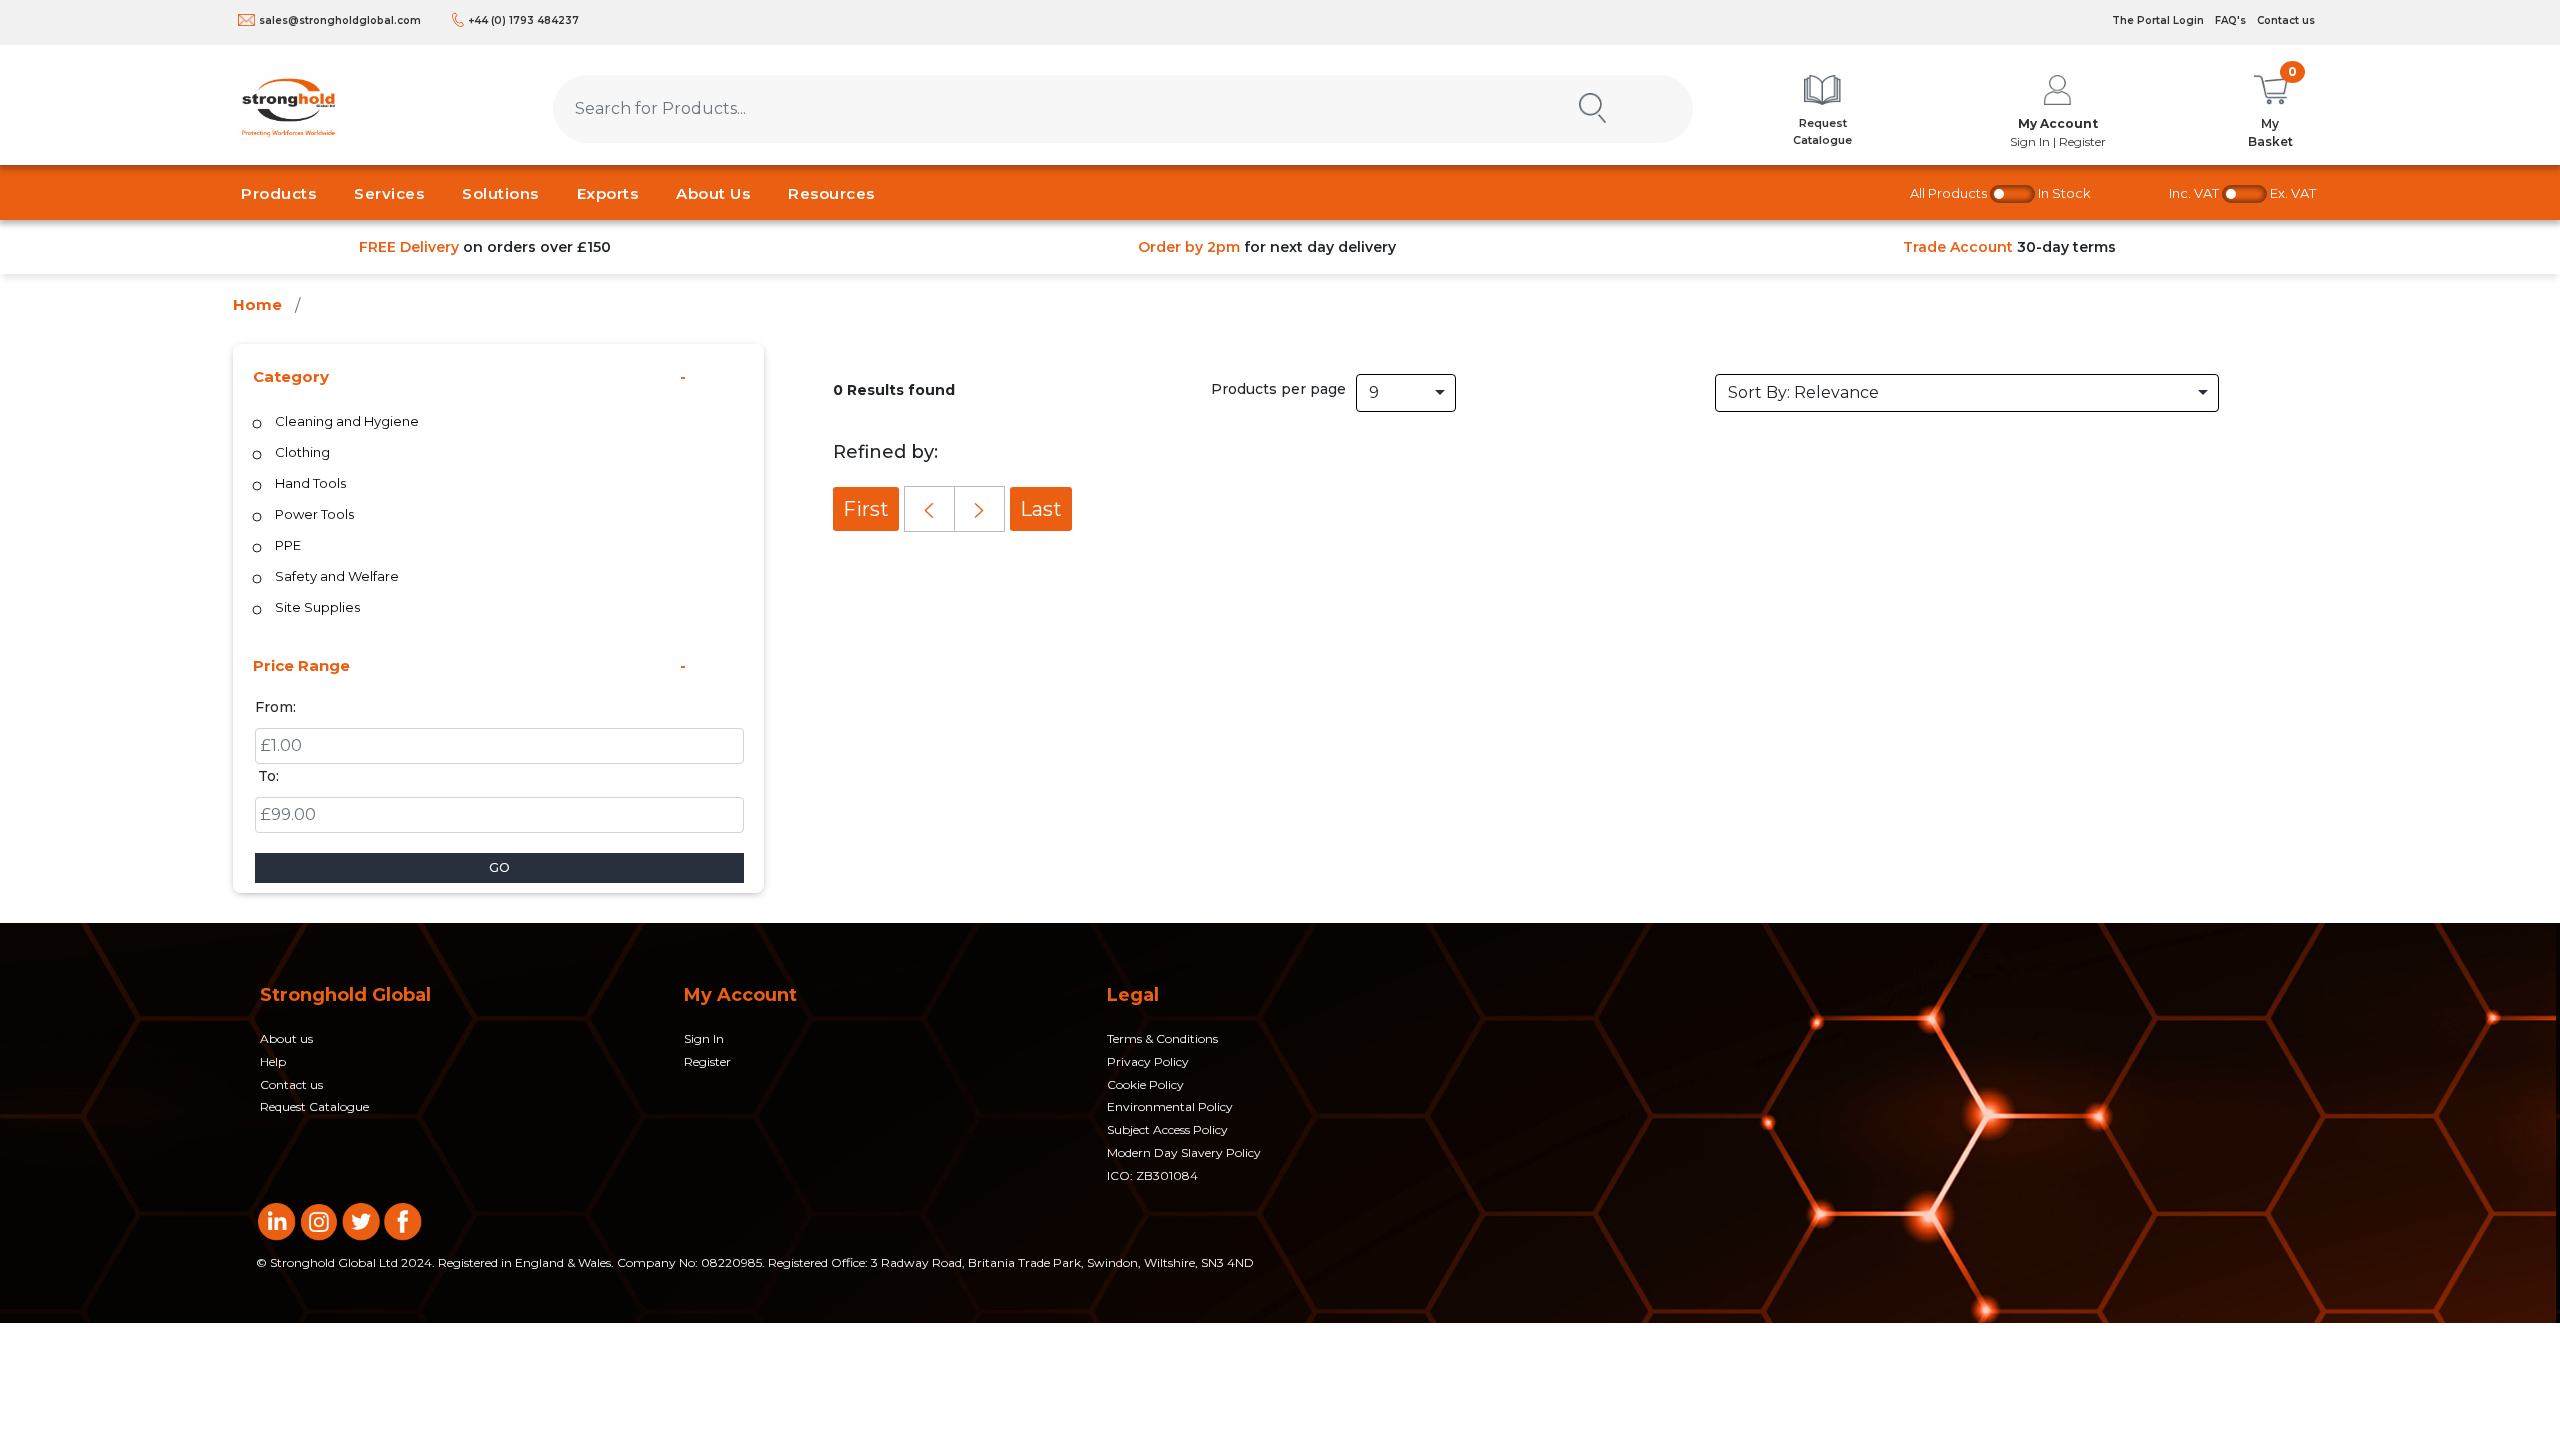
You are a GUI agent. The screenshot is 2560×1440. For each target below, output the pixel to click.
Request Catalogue (314, 1106)
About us (286, 1038)
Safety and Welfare (337, 576)
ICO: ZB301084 (1152, 1175)
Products (278, 193)
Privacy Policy (1148, 1061)
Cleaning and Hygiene (347, 421)
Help (273, 1061)
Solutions (500, 193)
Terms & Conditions (1162, 1038)
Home (257, 304)
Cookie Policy (1145, 1084)
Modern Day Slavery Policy (1184, 1152)
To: (268, 776)
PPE (288, 545)
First (866, 509)
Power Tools (314, 514)
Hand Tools (310, 483)
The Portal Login (2158, 20)
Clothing (302, 452)
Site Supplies (317, 607)
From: (275, 707)
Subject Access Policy (1167, 1129)
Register (707, 1061)
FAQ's (2230, 20)
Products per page (1278, 389)
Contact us (2286, 20)
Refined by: (885, 452)
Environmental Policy (1170, 1106)
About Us (713, 193)
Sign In (704, 1038)
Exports (608, 193)
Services (389, 193)
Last (1041, 509)
